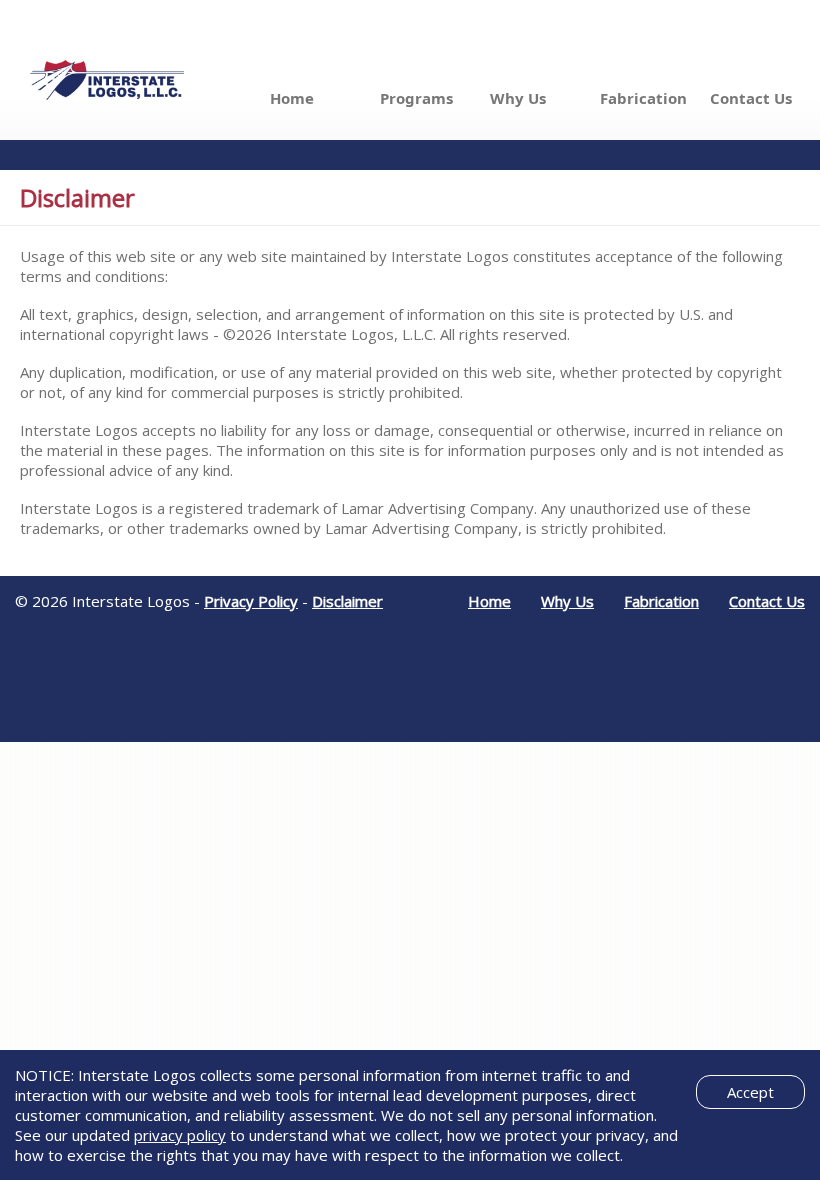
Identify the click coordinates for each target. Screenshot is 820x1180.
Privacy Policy (251, 601)
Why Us (518, 98)
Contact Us (751, 98)
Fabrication (643, 98)
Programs (416, 98)
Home (292, 98)
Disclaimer (347, 601)
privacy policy (180, 1135)
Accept (750, 1092)
